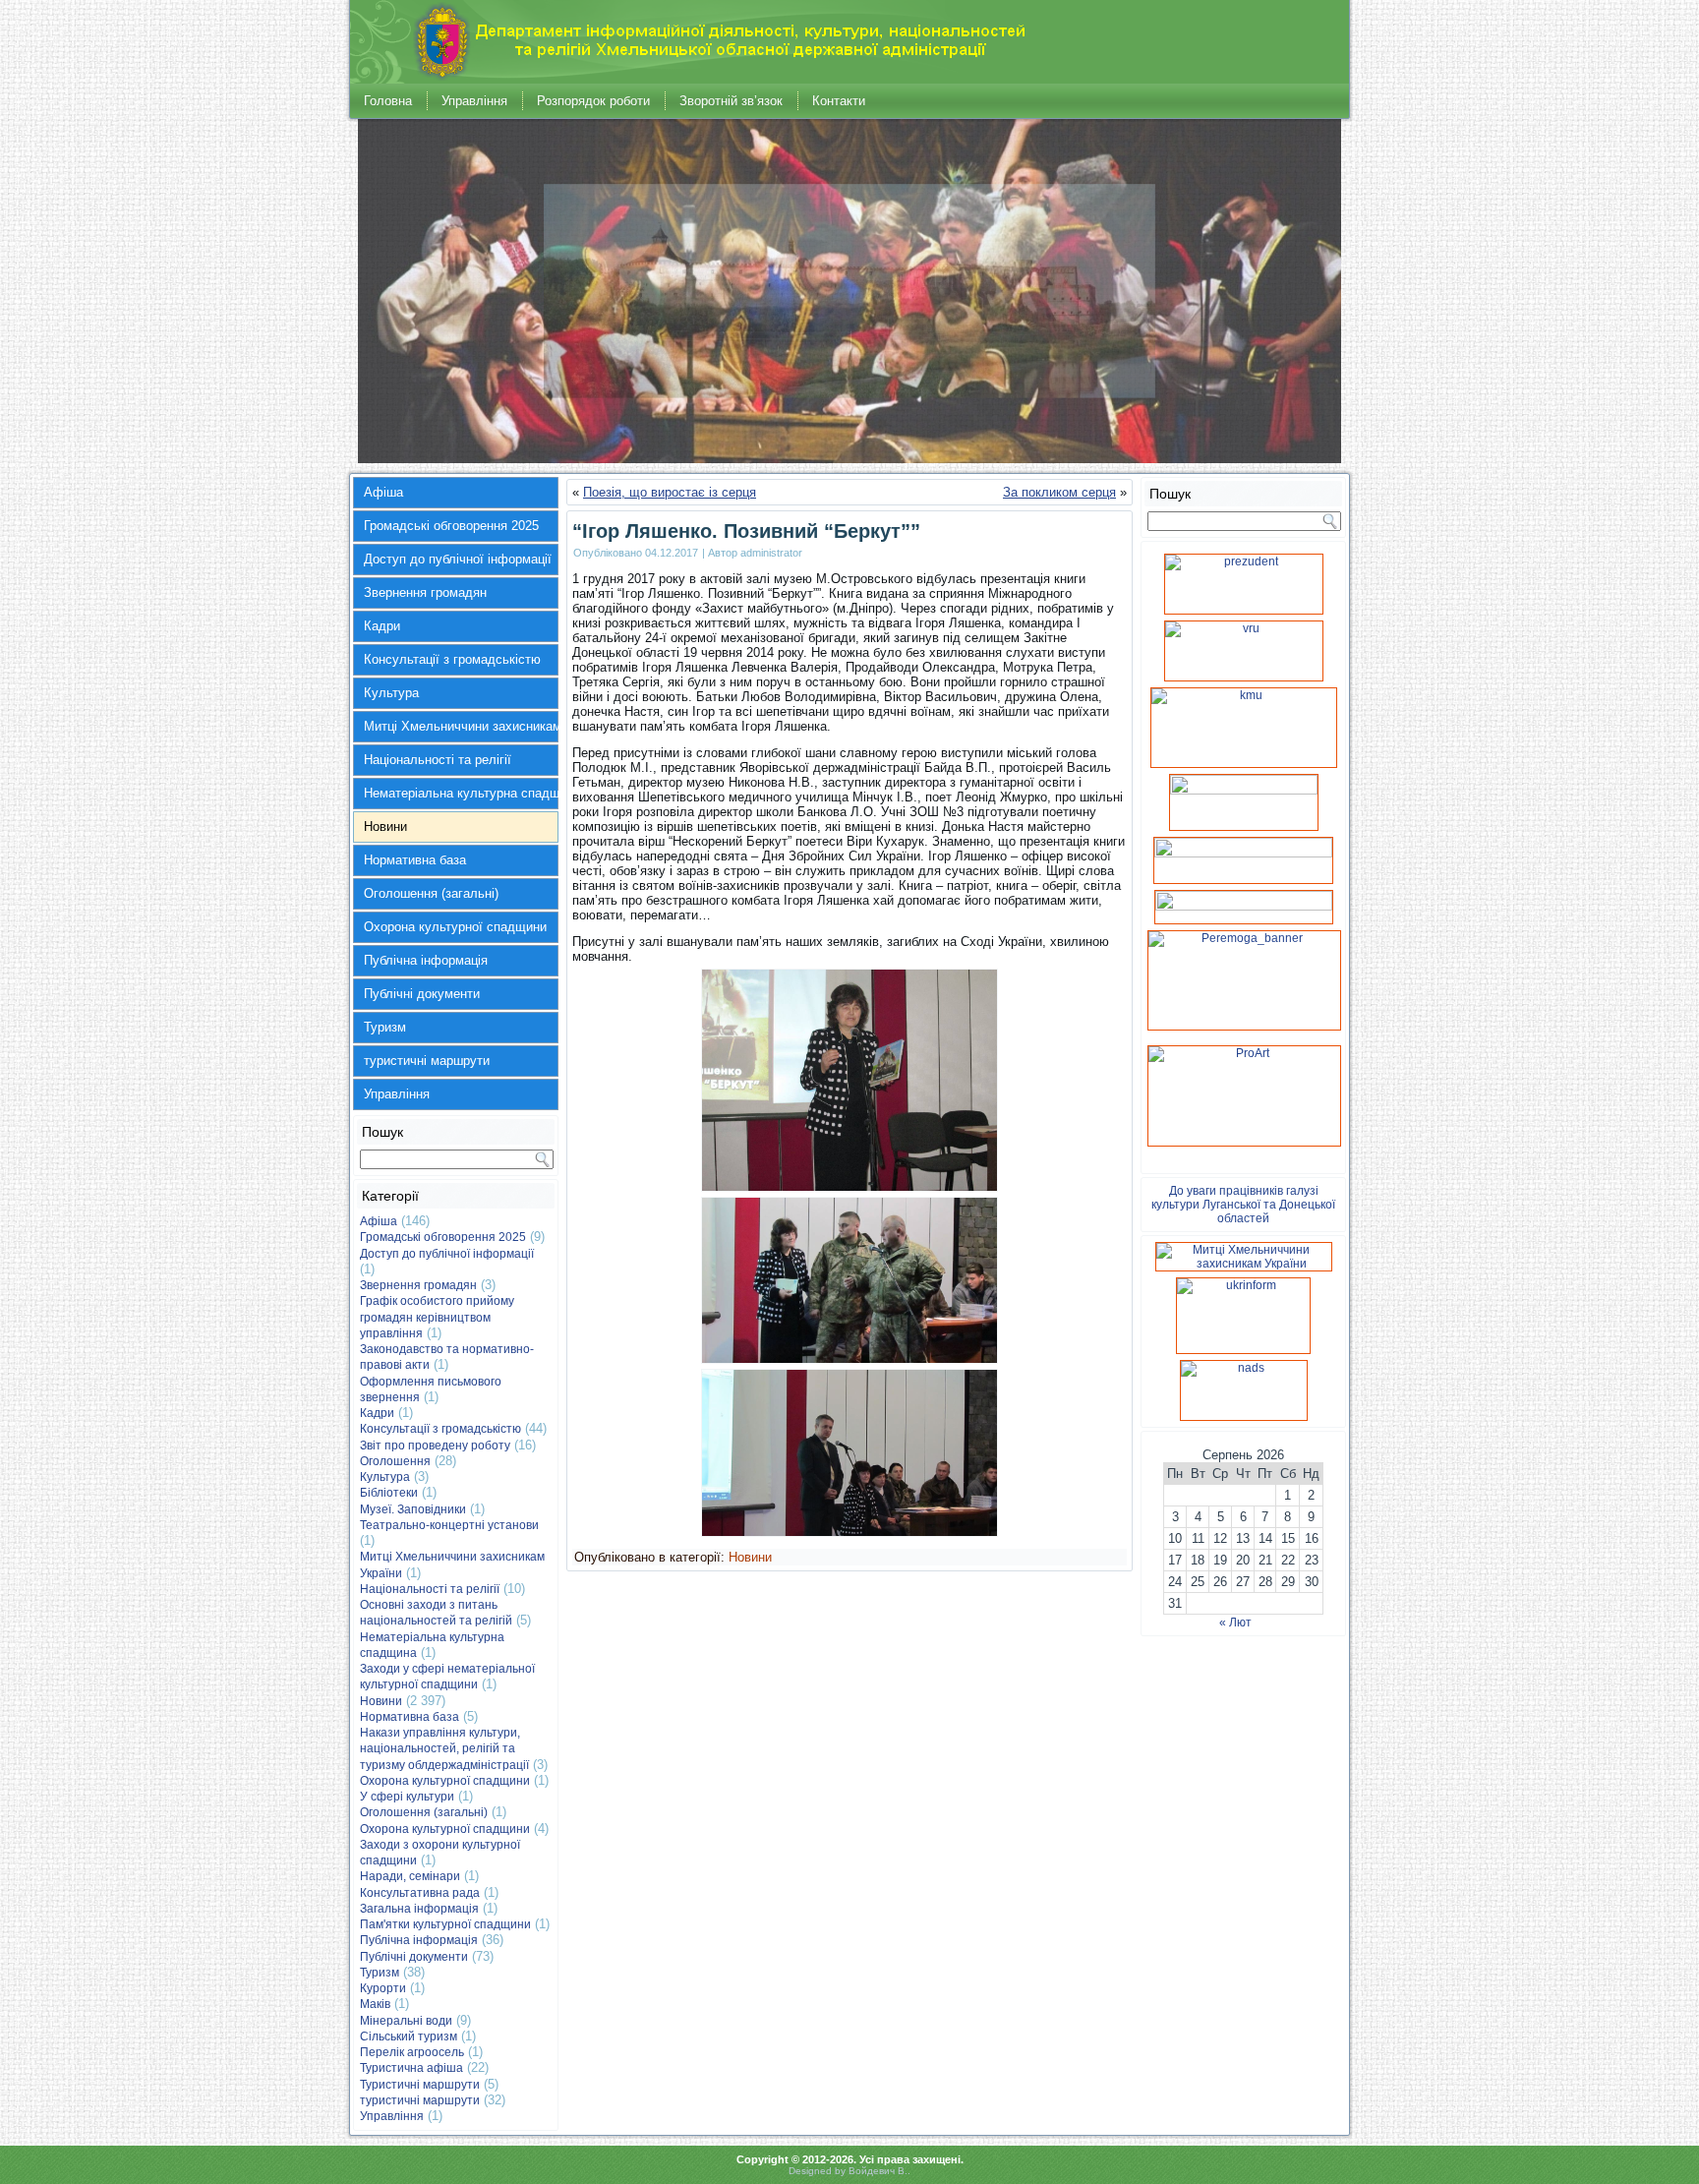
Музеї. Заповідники (413, 1509)
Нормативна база (415, 860)
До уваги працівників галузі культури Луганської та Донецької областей (1243, 1205)
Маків (375, 2004)
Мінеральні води (406, 2021)
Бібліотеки (389, 1493)
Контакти (839, 101)
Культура (391, 693)
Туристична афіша (411, 2068)
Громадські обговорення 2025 (451, 526)
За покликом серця (1059, 492)
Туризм (385, 1027)
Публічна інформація (426, 960)
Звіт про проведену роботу (435, 1446)
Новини (385, 826)
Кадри (382, 626)
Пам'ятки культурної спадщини (445, 1924)
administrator (771, 553)
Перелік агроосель (412, 2052)
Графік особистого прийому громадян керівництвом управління (437, 1317)
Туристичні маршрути (420, 2085)
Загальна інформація (419, 1909)
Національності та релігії (438, 760)
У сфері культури (407, 1797)
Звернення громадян (425, 592)
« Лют (1235, 1623)
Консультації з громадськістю (452, 659)
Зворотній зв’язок (731, 101)
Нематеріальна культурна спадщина (461, 793)
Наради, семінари (410, 1876)
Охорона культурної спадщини (455, 927)
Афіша (383, 492)
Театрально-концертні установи (449, 1525)
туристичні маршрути (427, 1061)
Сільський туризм (409, 2036)
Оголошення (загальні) (431, 893)
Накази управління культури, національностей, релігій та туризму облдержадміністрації (444, 1749)
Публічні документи (422, 994)
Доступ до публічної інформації (458, 559)
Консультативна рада (420, 1893)
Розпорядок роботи (593, 101)
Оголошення (395, 1461)
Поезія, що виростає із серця (670, 492)
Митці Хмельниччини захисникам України (461, 726)
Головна (388, 101)
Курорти (383, 1988)
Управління (474, 101)
